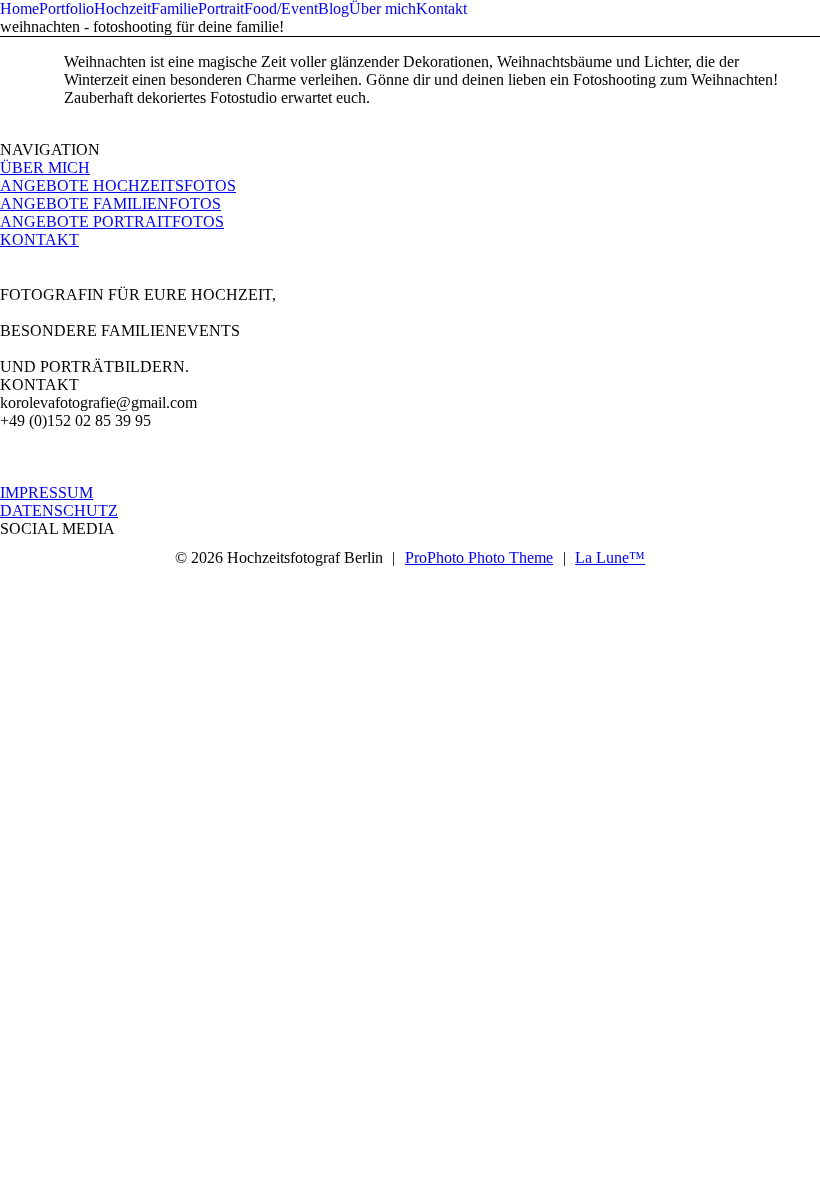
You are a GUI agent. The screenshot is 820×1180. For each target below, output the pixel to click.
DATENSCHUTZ (59, 510)
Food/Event (281, 8)
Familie (174, 8)
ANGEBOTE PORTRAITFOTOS (112, 221)
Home (19, 8)
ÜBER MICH (45, 167)
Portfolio (66, 8)
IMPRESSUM (46, 492)
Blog (333, 8)
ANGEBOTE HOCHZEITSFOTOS (118, 185)
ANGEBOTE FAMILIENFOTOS (110, 203)
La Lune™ (610, 557)
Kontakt (441, 8)
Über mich (382, 8)
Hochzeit (122, 8)
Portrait (221, 8)
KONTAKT (39, 239)
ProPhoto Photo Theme (479, 557)
